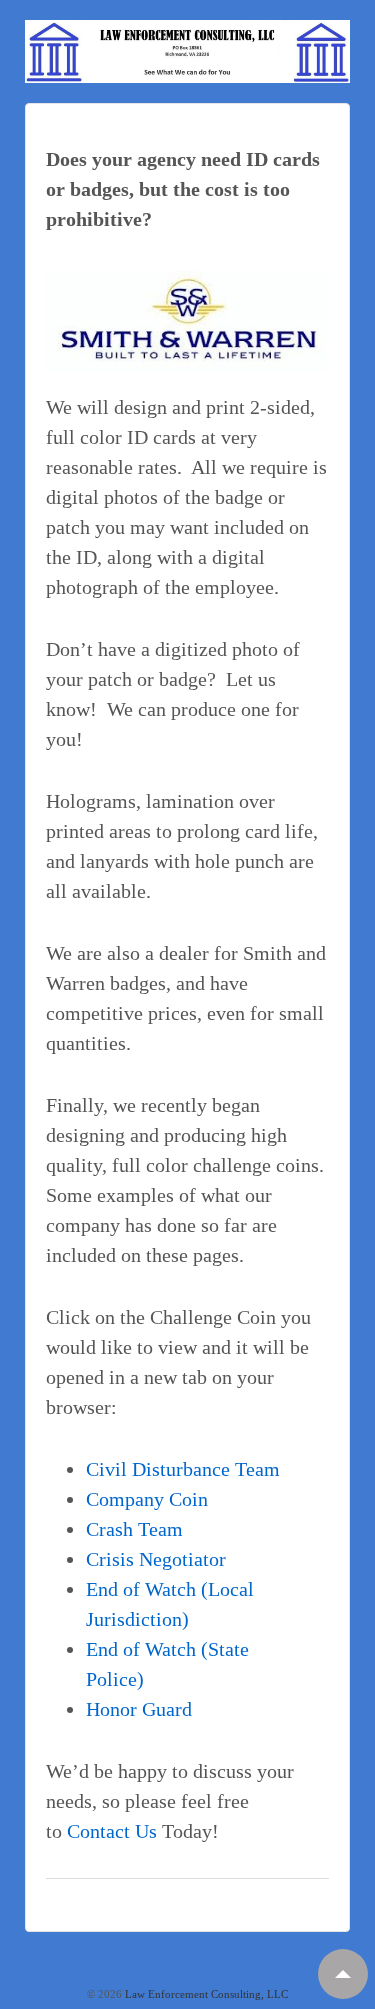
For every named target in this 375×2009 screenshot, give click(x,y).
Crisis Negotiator (156, 1559)
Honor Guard (139, 1709)
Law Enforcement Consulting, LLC (205, 1994)
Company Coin (147, 1499)
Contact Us (112, 1831)
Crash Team (134, 1529)
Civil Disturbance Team (183, 1469)
